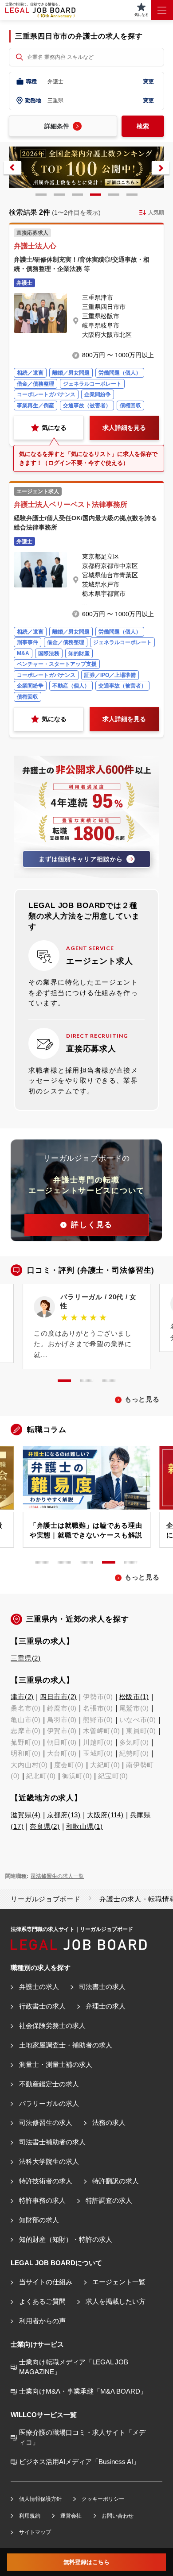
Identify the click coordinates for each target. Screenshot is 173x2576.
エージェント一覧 (119, 2282)
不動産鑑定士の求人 (49, 2084)
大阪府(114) (105, 1815)
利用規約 (29, 2516)
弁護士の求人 (39, 1987)
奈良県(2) (45, 1827)
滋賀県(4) (26, 1815)
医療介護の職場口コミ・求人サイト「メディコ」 (82, 2437)
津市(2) (22, 1697)
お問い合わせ (118, 2516)
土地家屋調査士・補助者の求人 (65, 2045)
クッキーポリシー (103, 2499)
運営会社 (71, 2516)
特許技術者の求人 (45, 2181)
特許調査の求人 (109, 2201)
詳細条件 (57, 126)
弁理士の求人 (105, 2006)
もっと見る (142, 1399)
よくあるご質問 (42, 2302)
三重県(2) (26, 1658)
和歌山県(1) (85, 1827)
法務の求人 (109, 2123)
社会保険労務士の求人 (52, 2026)
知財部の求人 (39, 2220)
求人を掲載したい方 (115, 2302)
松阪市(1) (134, 1697)
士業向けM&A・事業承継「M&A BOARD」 (83, 2391)
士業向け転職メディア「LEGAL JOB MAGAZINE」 (74, 2367)
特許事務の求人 (42, 2201)
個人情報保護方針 (40, 2499)
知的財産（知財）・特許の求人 (65, 2240)
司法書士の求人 (102, 1987)
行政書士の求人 (42, 2006)
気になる (54, 428)
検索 (143, 126)
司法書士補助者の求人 (52, 2142)
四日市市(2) (58, 1697)
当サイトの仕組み (45, 2282)
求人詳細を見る (124, 428)
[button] (12, 168)
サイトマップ (35, 2532)
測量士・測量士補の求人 (55, 2065)
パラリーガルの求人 (49, 2104)
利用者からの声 (42, 2321)
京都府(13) (64, 1815)
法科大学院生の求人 (49, 2162)
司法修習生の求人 (45, 2123)
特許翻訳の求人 (115, 2181)
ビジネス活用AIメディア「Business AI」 (79, 2462)
